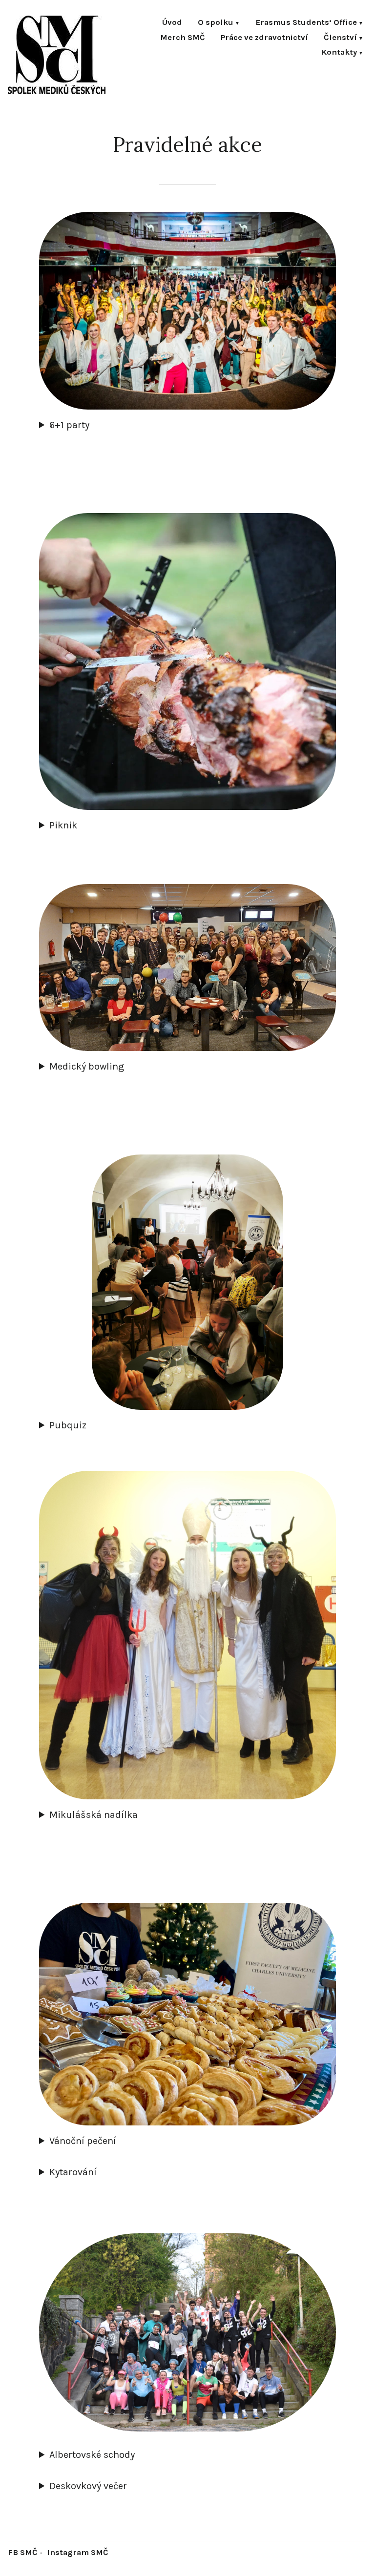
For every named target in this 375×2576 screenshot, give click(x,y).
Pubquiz (68, 1425)
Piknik (63, 825)
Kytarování (73, 2172)
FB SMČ (23, 2552)
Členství (340, 38)
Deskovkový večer (88, 2486)
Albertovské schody (92, 2455)
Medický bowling (87, 1066)
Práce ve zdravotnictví (264, 38)
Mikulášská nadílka (94, 1815)
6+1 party (69, 425)
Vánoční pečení (83, 2141)
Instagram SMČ (78, 2552)
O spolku (216, 23)
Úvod (172, 23)
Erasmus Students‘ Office (306, 23)
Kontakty (339, 53)
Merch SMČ (183, 38)
